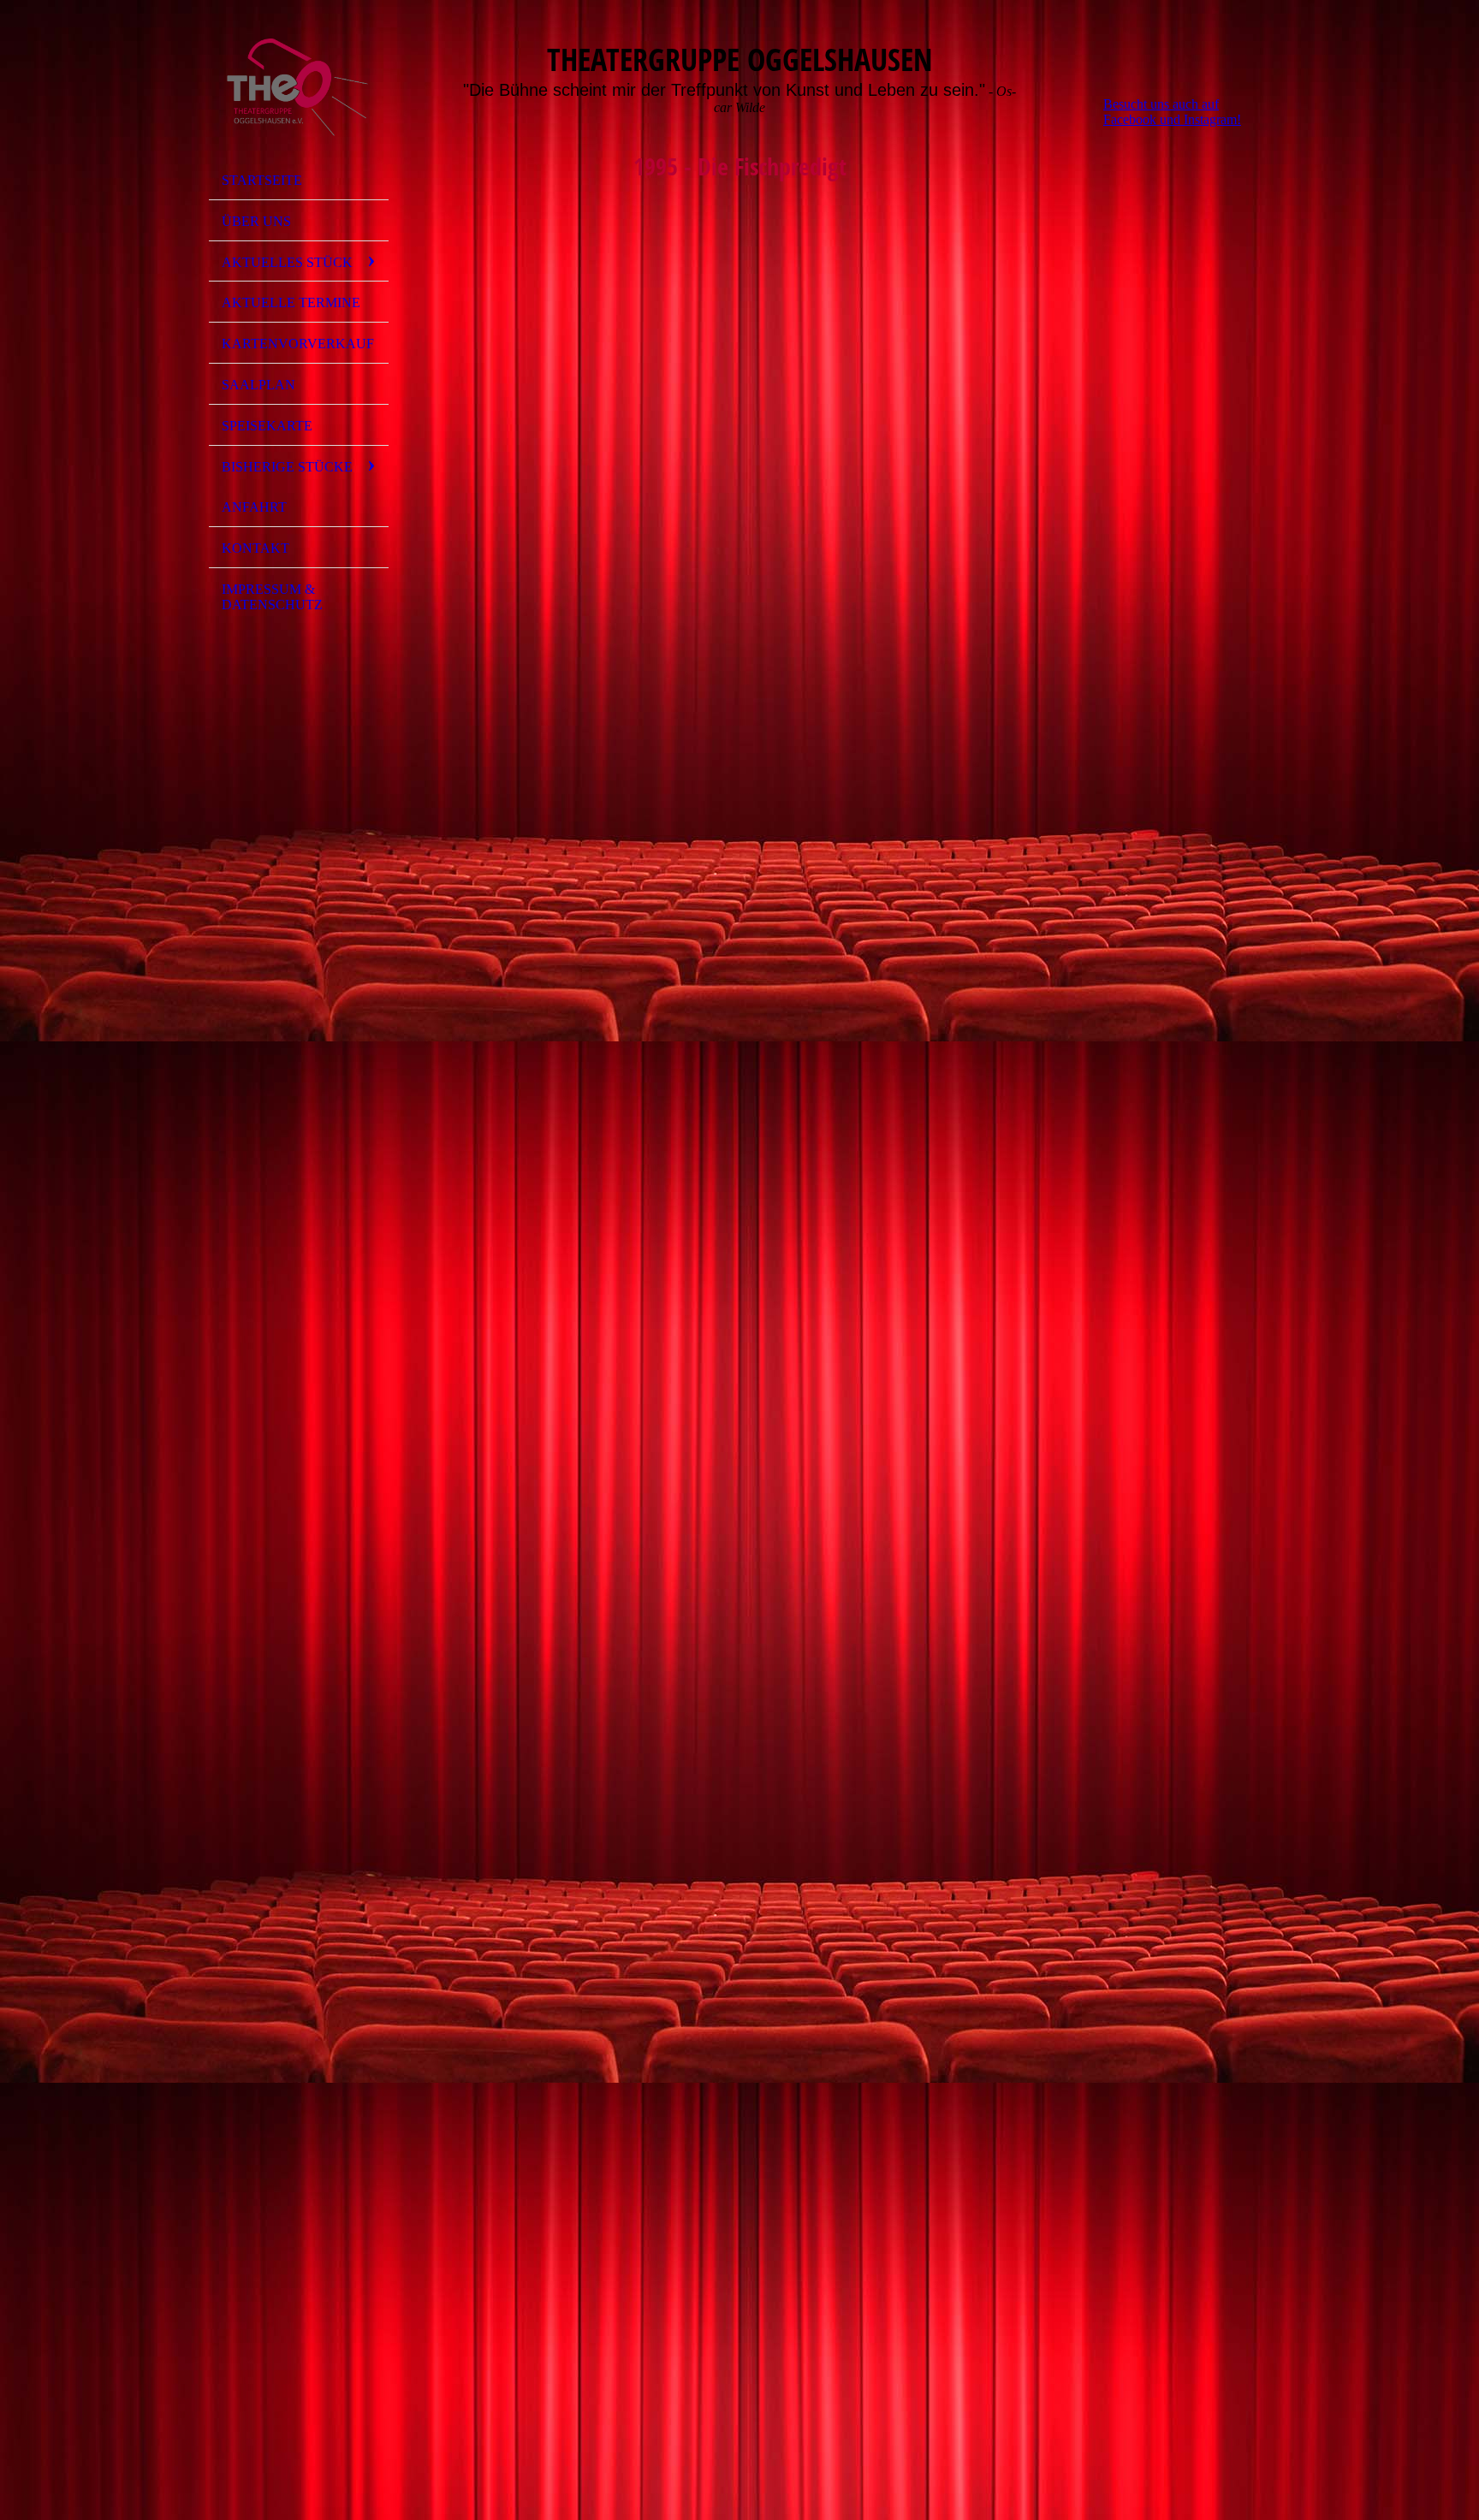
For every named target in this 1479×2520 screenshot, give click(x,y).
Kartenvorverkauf (298, 344)
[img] (299, 88)
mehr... (467, 2285)
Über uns (256, 221)
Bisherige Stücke (287, 467)
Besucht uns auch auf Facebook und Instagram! (1172, 112)
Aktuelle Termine (291, 302)
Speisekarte (267, 426)
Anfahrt (254, 507)
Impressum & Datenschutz (272, 597)
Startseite (262, 180)
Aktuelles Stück (287, 262)
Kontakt (255, 548)
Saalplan (258, 385)
